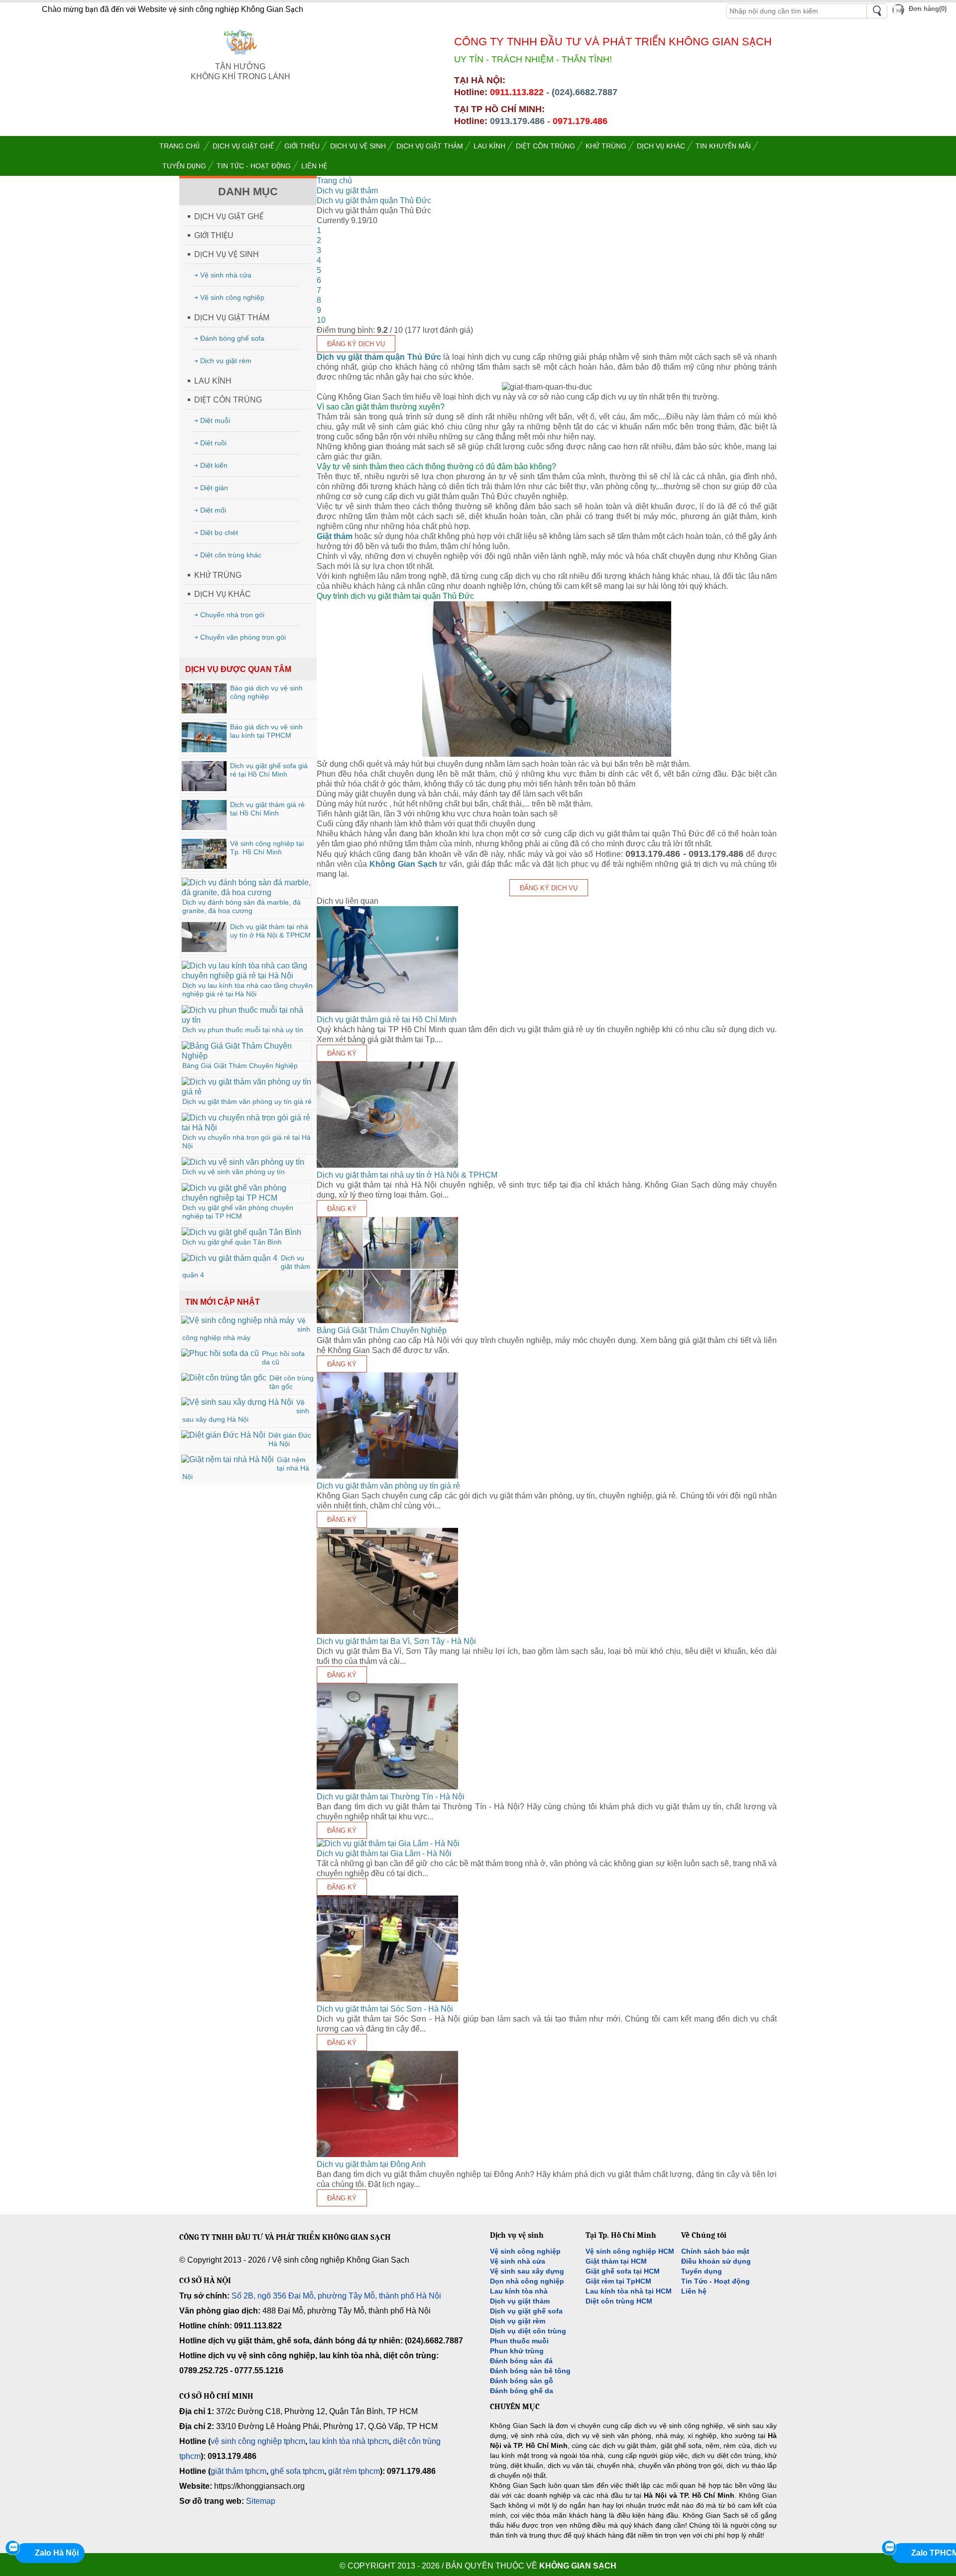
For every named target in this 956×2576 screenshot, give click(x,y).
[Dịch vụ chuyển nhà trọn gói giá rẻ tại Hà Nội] (246, 1128)
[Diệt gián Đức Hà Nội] (223, 1435)
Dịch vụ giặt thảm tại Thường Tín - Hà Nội (391, 1797)
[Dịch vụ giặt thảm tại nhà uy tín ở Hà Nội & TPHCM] (204, 949)
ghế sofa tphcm (297, 2471)
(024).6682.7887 (585, 92)
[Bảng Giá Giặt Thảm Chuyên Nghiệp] (246, 1056)
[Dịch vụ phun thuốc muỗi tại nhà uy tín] (246, 1020)
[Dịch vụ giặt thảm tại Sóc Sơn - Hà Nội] (387, 1999)
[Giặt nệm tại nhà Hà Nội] (228, 1459)
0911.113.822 (517, 92)
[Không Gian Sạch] (240, 57)
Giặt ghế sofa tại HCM (623, 2271)
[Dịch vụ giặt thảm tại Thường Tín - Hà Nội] (387, 1787)
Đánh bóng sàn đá (521, 2361)
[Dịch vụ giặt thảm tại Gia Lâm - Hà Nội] (388, 1843)
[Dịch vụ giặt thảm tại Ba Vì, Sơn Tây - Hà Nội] (387, 1631)
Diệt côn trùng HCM (619, 2301)
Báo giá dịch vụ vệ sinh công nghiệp (266, 692)
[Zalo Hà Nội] (12, 2548)
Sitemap (261, 2501)
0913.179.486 (517, 121)
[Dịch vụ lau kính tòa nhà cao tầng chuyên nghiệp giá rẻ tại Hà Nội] (246, 976)
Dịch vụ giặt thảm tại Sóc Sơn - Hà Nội (385, 2009)
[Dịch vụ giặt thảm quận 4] (230, 1258)
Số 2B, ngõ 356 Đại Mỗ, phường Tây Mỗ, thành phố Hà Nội (336, 2296)
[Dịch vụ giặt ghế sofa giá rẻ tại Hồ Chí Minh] (204, 788)
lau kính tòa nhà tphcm (349, 2441)
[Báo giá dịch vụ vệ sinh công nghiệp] (204, 711)
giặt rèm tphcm (354, 2471)
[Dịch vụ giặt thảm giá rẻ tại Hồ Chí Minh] (204, 827)
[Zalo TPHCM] (889, 2548)
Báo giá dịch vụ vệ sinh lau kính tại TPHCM (266, 731)
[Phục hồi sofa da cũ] (220, 1353)
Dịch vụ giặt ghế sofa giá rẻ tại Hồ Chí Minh (269, 770)
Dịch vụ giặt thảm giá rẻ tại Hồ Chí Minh (267, 809)
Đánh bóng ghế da (522, 2391)
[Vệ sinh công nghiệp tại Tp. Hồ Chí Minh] (204, 866)
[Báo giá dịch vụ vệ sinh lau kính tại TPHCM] (204, 749)
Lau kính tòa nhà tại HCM (629, 2291)
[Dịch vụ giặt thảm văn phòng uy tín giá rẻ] (246, 1092)
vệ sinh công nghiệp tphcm (258, 2441)
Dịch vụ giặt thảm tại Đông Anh (371, 2164)
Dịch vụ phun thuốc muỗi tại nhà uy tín (243, 1030)
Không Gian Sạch (403, 864)
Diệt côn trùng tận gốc (292, 1382)
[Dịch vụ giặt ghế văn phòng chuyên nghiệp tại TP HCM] (246, 1198)
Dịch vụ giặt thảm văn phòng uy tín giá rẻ (247, 1101)
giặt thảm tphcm (239, 2471)
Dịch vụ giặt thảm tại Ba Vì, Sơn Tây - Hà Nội (396, 1641)
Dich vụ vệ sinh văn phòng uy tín (234, 1172)
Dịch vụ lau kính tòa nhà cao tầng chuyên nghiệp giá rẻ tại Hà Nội (247, 990)
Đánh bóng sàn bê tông (530, 2371)
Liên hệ (694, 2291)
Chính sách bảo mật (715, 2251)
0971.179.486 (580, 121)
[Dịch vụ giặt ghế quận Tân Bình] (241, 1232)
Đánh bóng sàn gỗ (522, 2381)
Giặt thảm (335, 536)
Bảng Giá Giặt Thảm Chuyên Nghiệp (240, 1066)
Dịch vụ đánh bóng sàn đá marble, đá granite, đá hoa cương (241, 906)
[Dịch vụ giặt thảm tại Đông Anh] (387, 2154)
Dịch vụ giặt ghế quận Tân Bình (232, 1242)
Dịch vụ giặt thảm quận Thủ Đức (379, 357)
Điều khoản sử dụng (716, 2261)
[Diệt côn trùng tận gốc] (224, 1378)
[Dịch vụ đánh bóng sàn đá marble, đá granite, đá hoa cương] (246, 892)
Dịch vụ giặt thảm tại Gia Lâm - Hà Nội (384, 1853)
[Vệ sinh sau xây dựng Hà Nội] (237, 1402)
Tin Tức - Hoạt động (716, 2281)
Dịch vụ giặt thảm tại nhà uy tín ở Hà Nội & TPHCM (270, 931)
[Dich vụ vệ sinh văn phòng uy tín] (243, 1162)
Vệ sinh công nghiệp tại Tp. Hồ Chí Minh (267, 848)
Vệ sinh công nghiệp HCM (630, 2251)
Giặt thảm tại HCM (616, 2261)
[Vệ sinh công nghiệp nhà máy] (238, 1320)
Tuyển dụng (702, 2271)
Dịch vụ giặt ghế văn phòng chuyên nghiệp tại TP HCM (238, 1212)
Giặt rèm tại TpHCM (618, 2281)
